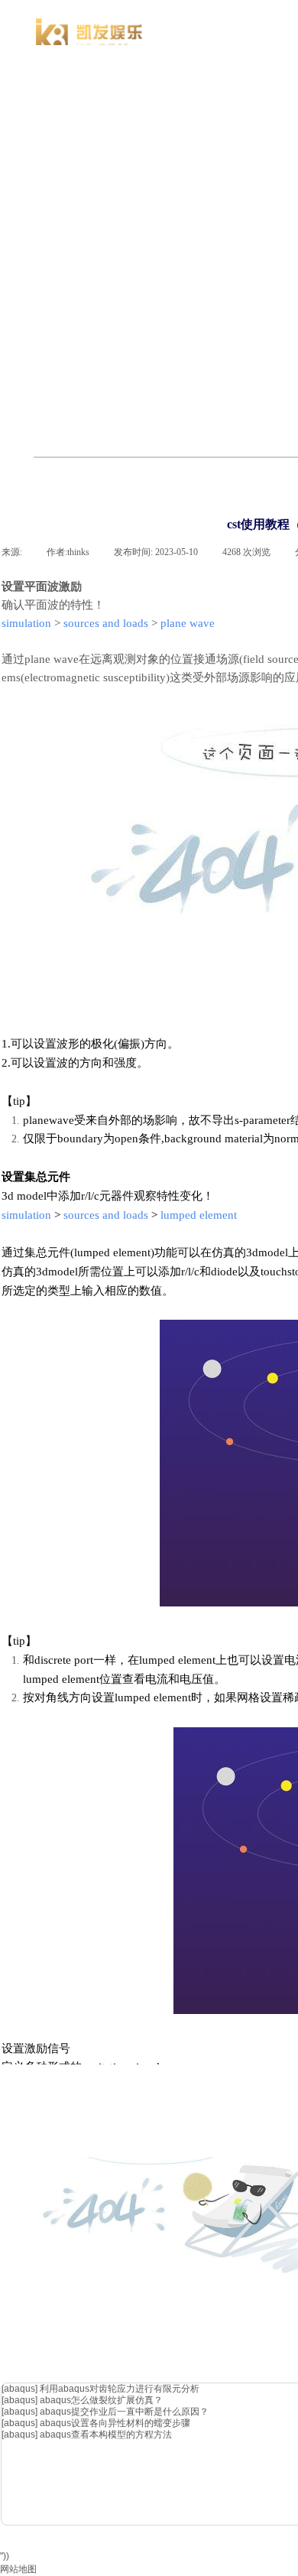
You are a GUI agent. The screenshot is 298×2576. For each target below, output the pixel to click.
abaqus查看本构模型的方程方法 (106, 2435)
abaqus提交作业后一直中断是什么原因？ (124, 2412)
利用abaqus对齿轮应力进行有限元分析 (120, 2389)
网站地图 (18, 2569)
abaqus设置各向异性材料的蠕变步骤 (115, 2423)
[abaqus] (19, 2389)
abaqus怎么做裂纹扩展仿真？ (101, 2400)
